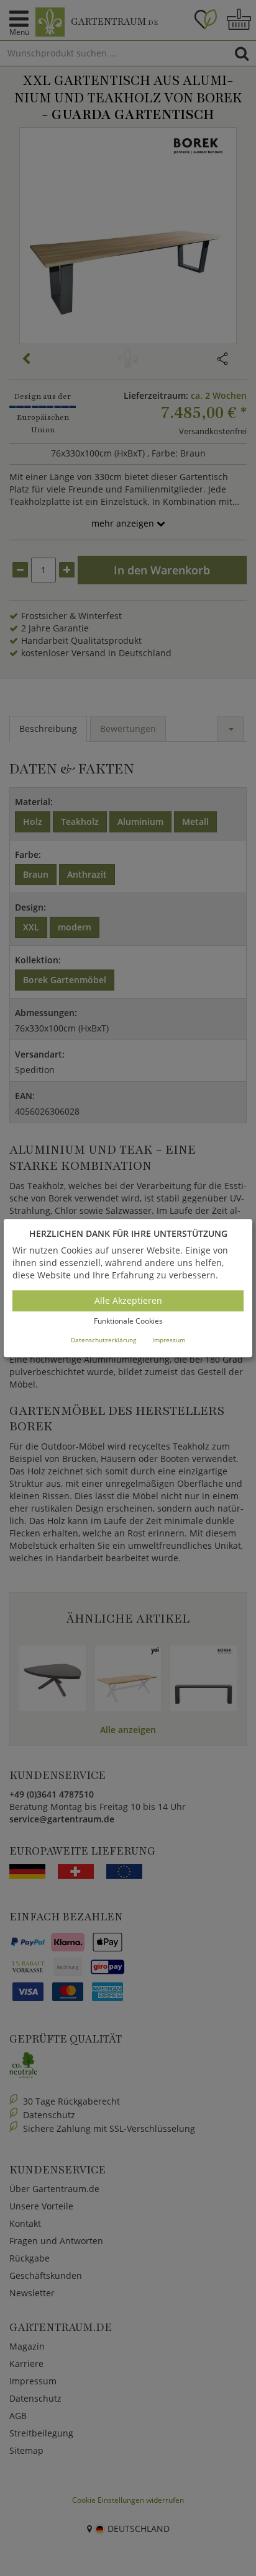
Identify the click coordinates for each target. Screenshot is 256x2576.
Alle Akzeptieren (128, 1301)
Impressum (169, 1340)
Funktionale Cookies (128, 1321)
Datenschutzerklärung (103, 1340)
